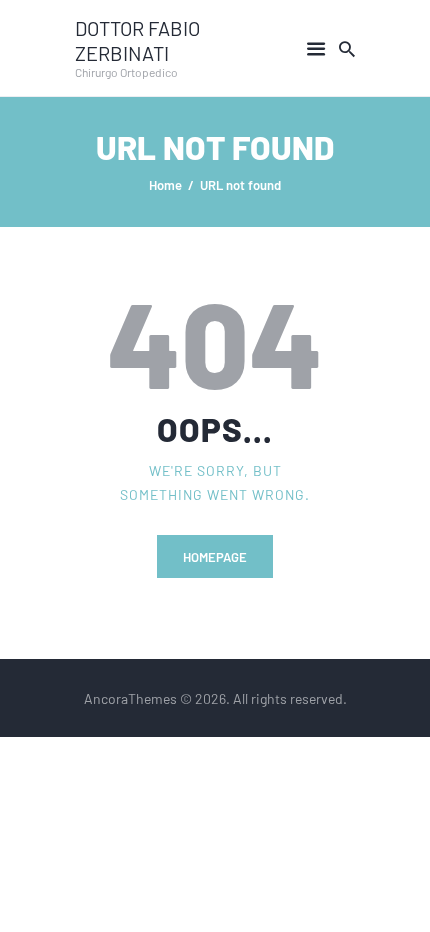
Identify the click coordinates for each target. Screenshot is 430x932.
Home (165, 184)
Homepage (215, 556)
